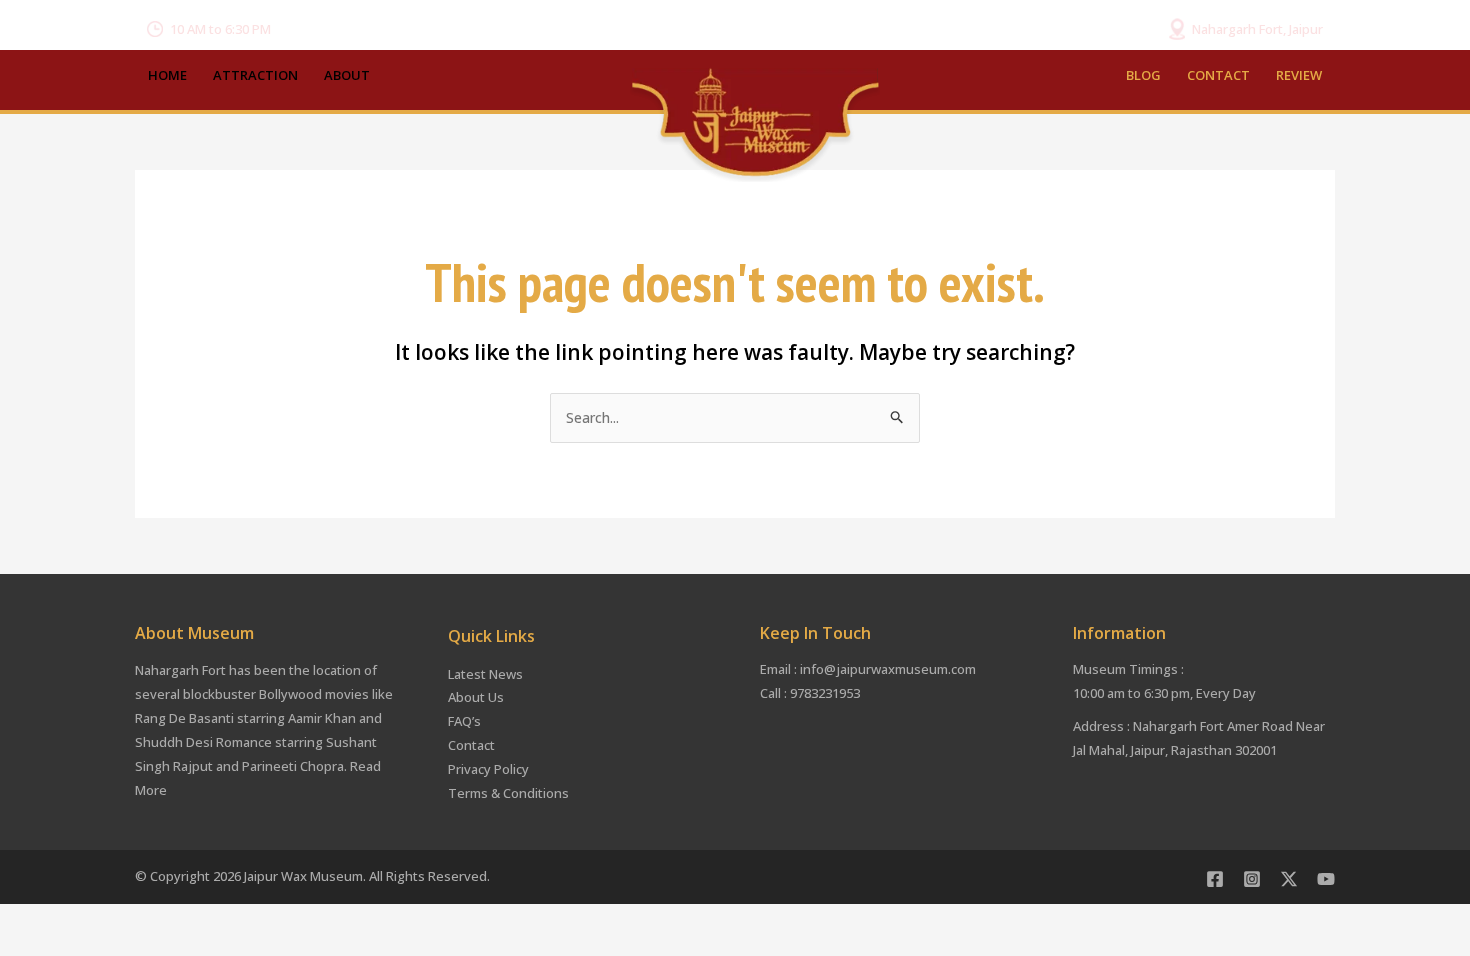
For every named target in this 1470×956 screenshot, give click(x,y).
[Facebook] (1215, 879)
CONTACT (1218, 75)
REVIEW (1299, 75)
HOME (167, 75)
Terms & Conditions (508, 793)
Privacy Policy (488, 769)
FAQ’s (464, 721)
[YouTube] (1326, 879)
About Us (476, 697)
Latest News (485, 674)
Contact (471, 745)
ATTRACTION (255, 75)
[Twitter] (1289, 879)
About (347, 75)
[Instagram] (1252, 879)
